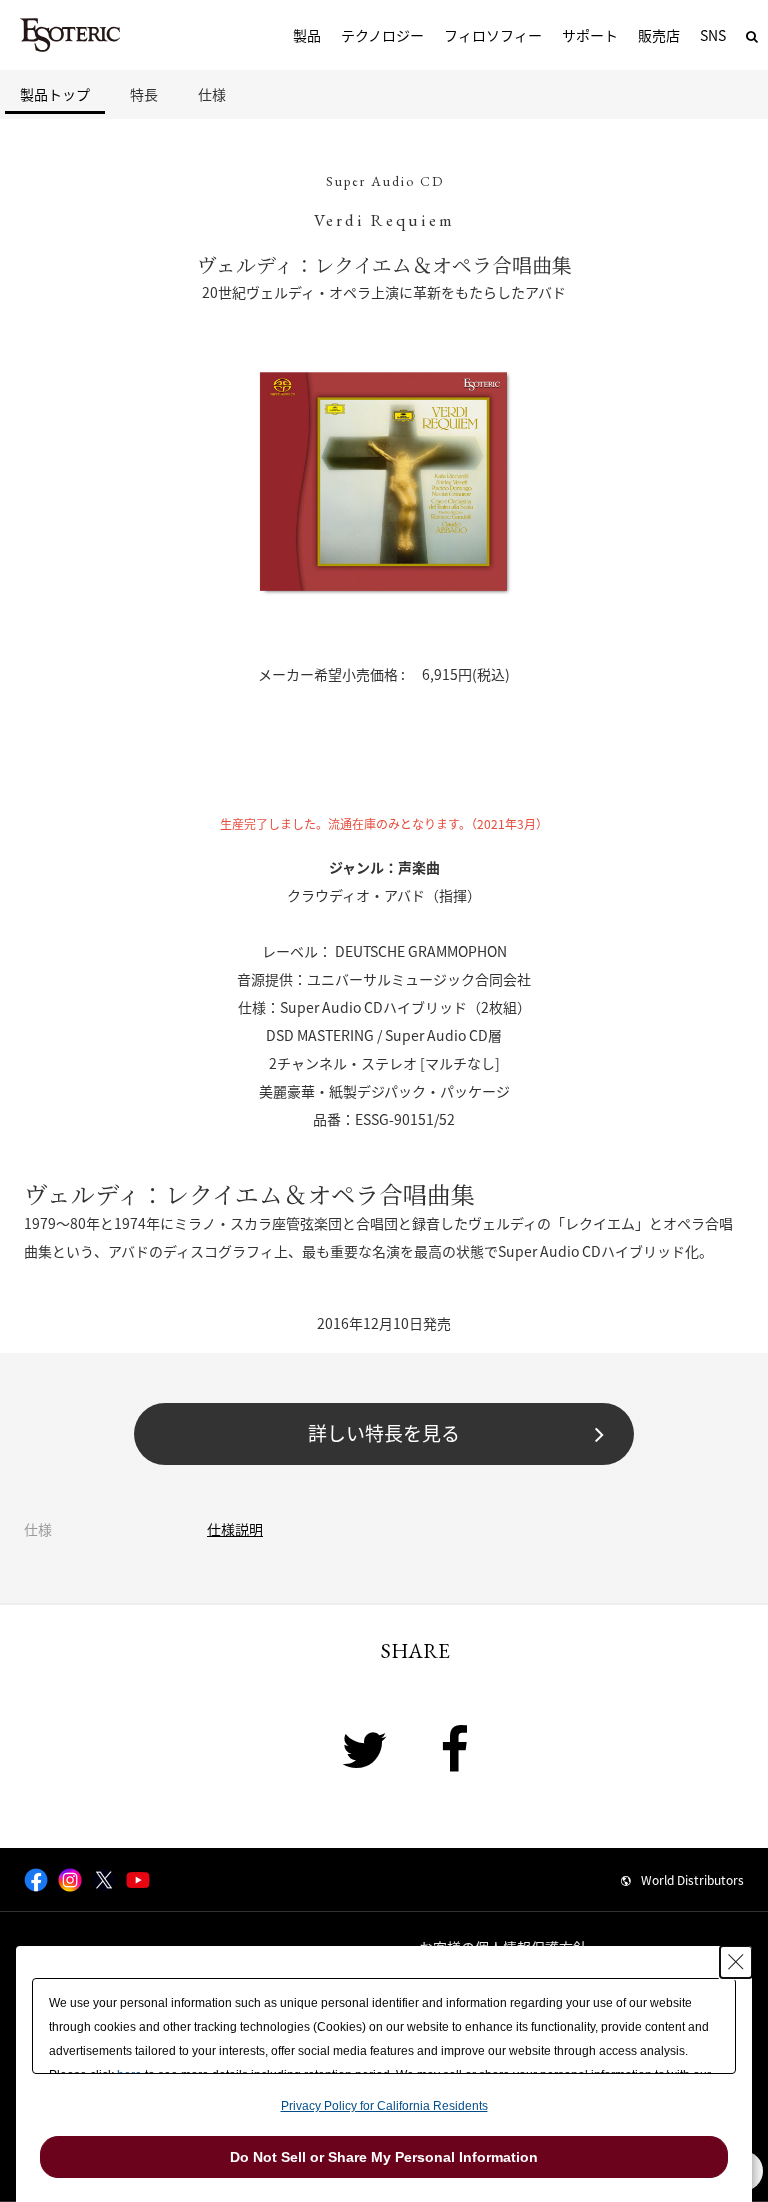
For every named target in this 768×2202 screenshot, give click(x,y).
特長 (144, 94)
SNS (713, 35)
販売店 (659, 35)
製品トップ (55, 94)
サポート (590, 35)
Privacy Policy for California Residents (384, 2106)
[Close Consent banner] (736, 1962)
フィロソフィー (493, 35)
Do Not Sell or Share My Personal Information (384, 2157)
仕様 (212, 94)
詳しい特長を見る (384, 1433)
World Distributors (692, 1880)
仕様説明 (235, 1529)
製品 (307, 35)
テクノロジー (382, 35)
